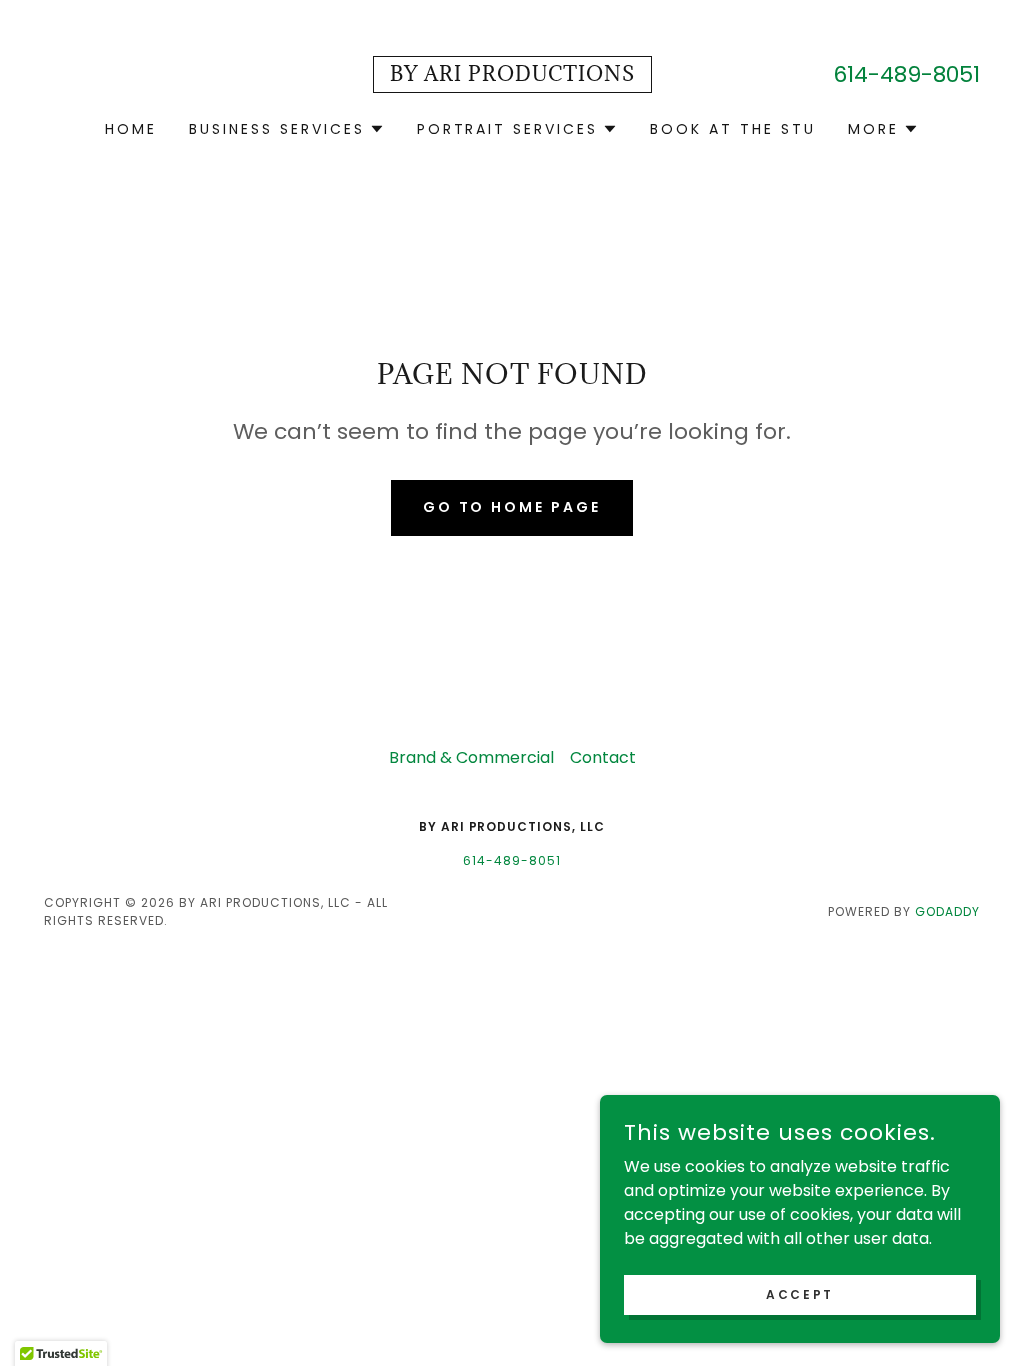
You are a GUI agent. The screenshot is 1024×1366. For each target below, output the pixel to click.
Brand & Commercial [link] (471, 757)
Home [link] (131, 129)
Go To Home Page (512, 507)
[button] (287, 129)
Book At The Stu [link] (733, 129)
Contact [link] (603, 757)
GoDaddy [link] (947, 911)
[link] (512, 75)
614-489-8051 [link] (906, 74)
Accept (799, 1293)
